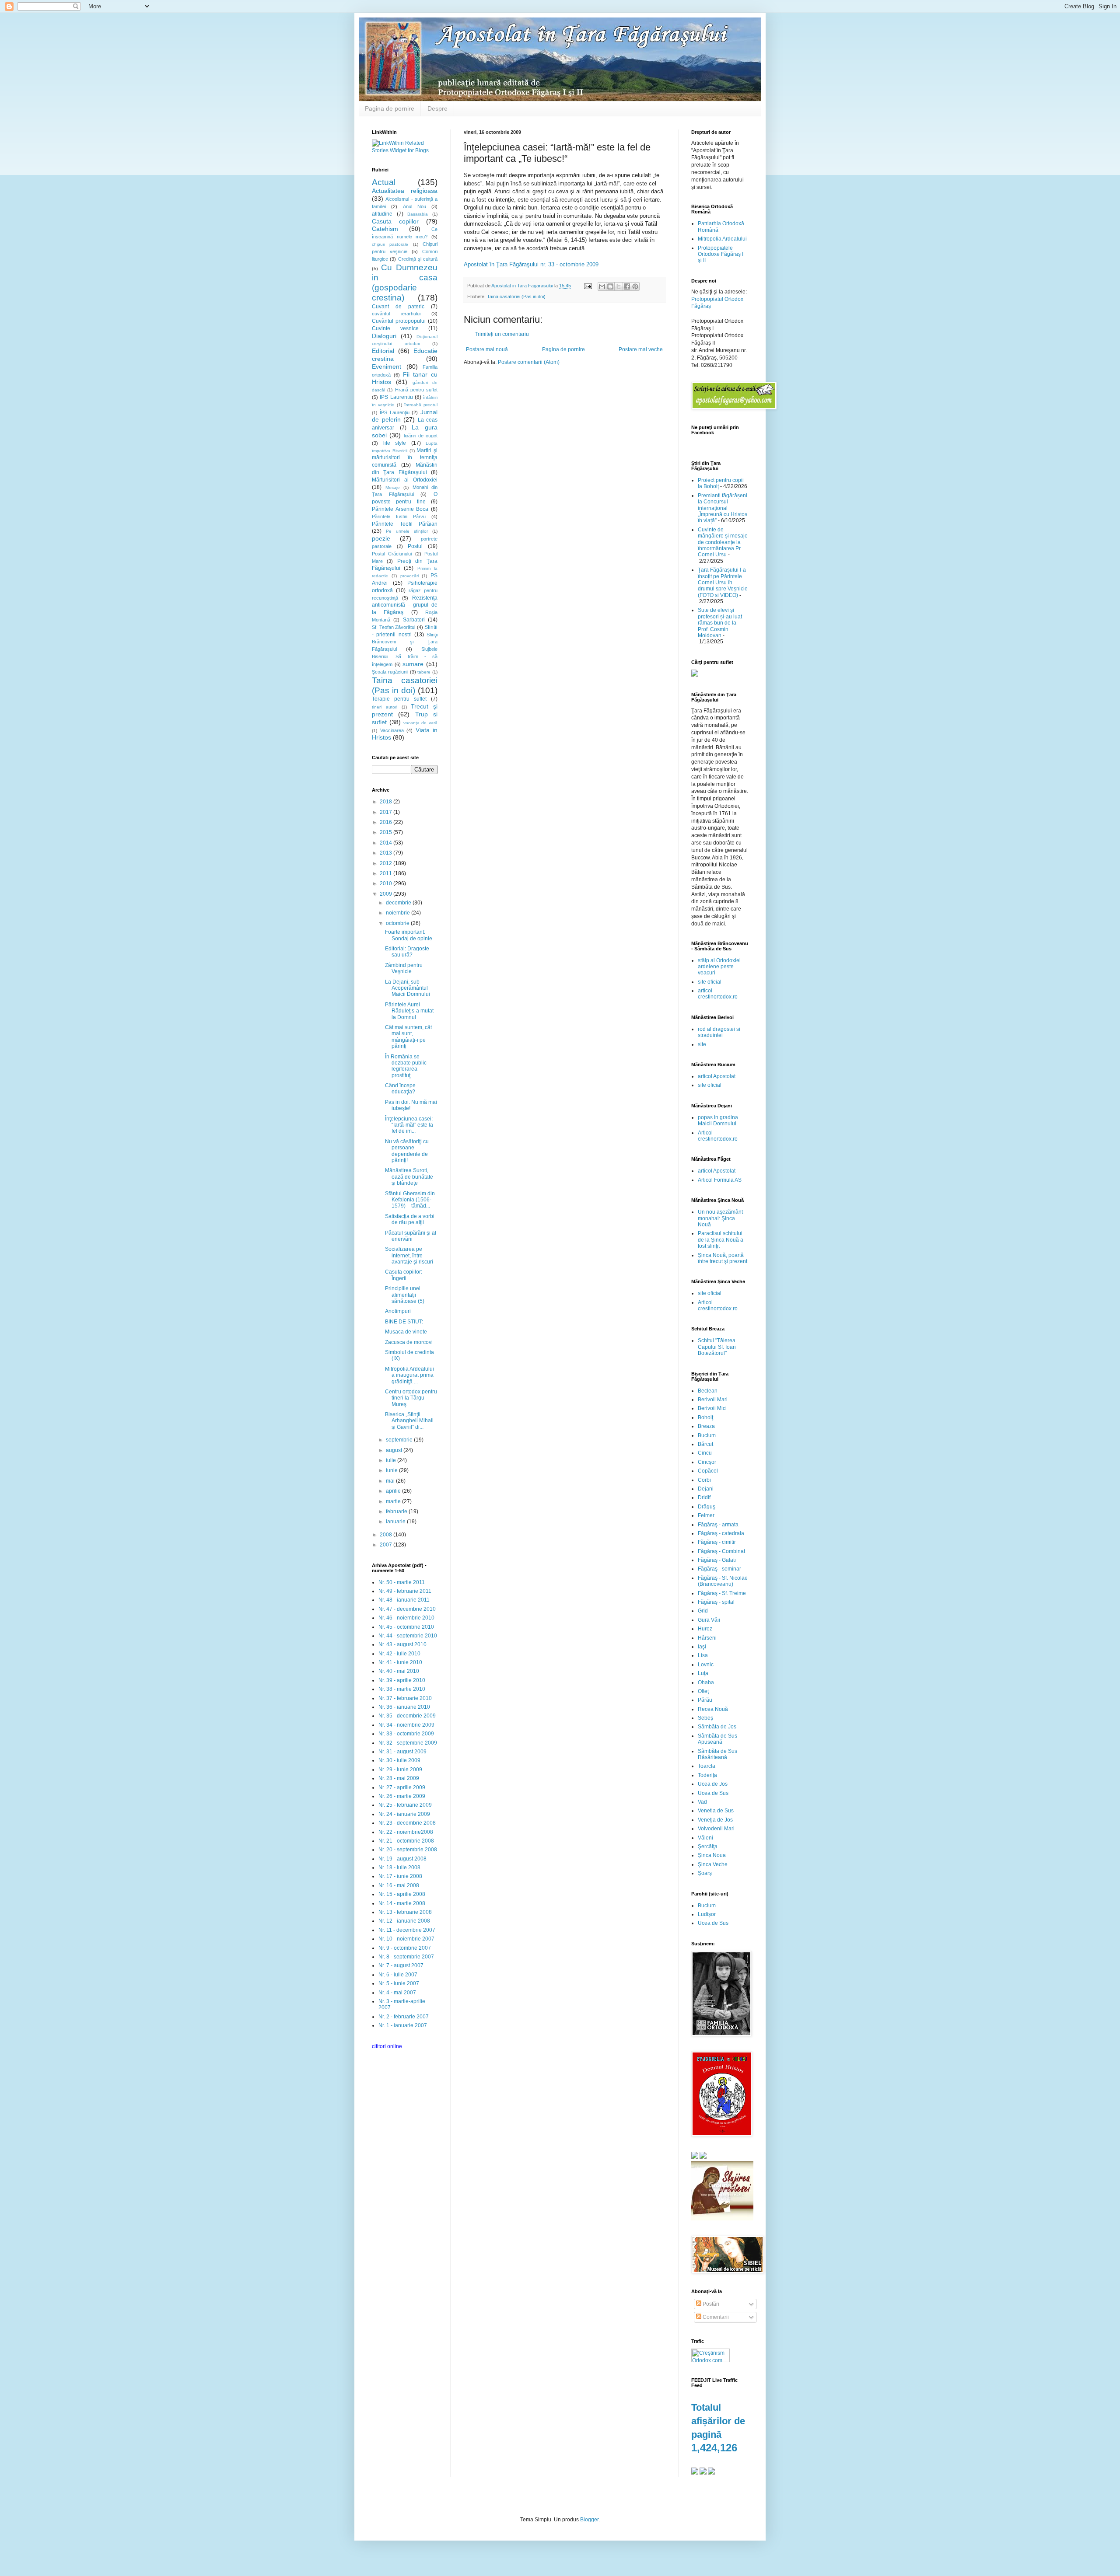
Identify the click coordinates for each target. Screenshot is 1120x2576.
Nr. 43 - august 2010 (402, 1644)
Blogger (589, 2520)
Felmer (706, 1515)
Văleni (705, 1838)
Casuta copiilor (395, 221)
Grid (703, 1611)
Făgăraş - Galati (717, 1560)
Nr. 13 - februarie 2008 (405, 1912)
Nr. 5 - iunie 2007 (399, 1983)
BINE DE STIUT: (404, 1322)
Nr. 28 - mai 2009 (399, 1778)
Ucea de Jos (713, 1784)
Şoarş (705, 1873)
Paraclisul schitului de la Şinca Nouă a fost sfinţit (721, 1240)
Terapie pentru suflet (399, 699)
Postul (415, 546)
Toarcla (707, 1766)
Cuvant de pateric (398, 307)
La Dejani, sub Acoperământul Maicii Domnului (408, 988)
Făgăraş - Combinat (721, 1551)
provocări (409, 576)
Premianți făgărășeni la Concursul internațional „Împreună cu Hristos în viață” (723, 508)
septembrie (400, 1440)
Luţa (703, 1673)
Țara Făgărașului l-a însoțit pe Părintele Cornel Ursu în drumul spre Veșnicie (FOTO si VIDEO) (723, 583)
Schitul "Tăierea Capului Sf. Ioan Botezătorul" (717, 1347)
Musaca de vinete (406, 1332)
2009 (387, 894)
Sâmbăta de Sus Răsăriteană (717, 1754)
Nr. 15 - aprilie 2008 (402, 1894)
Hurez (705, 1629)
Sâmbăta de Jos (717, 1727)
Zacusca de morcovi (409, 1342)
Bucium (707, 1435)
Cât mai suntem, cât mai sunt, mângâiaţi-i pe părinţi (408, 1037)
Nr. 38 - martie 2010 (402, 1689)
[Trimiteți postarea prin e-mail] (588, 286)
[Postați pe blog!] (610, 286)
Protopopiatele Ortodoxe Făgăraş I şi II (721, 254)
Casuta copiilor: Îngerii (404, 1275)
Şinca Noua (712, 1855)
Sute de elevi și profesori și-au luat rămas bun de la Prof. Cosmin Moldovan (720, 623)
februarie (397, 1511)
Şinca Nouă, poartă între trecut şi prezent (723, 1258)
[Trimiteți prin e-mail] (602, 286)
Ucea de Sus (713, 1793)
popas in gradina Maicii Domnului (718, 1120)
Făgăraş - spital (716, 1602)
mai (391, 1481)
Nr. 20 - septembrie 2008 (408, 1850)
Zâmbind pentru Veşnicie (404, 968)
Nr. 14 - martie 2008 (402, 1903)
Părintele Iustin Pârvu (399, 517)
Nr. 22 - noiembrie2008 (406, 1832)
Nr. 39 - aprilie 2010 (402, 1680)
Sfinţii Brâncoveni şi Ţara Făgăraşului (405, 642)
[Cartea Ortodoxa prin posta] (695, 675)
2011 (387, 873)
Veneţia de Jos (715, 1820)
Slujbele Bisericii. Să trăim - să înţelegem (405, 657)
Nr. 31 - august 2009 (402, 1752)
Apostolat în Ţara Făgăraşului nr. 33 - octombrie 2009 (531, 264)
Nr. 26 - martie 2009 (402, 1796)
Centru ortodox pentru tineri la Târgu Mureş (411, 1398)
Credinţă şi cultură (418, 259)
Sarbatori (414, 620)
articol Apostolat (717, 1076)
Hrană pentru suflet (416, 390)
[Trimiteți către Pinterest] (635, 286)
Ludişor (707, 1914)
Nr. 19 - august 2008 (402, 1859)
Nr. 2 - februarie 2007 (404, 2017)
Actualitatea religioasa (405, 191)
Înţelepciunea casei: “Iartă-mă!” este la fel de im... (409, 1125)
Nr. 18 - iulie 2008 (399, 1867)
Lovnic (706, 1665)
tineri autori (385, 707)
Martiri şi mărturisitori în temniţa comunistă (405, 458)
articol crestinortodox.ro (718, 994)
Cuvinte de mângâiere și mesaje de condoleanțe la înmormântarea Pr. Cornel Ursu (723, 542)
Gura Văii (709, 1620)
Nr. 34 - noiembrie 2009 (406, 1725)
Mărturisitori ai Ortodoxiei (405, 480)
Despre (437, 108)
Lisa (703, 1655)
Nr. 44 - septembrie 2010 (408, 1636)
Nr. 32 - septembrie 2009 (408, 1743)
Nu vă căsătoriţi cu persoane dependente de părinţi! (407, 1151)
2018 (387, 802)
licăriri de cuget (421, 436)
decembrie (399, 903)
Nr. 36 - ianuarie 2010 (404, 1707)
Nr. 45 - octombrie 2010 (406, 1627)
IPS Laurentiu (396, 397)
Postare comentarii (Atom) (529, 362)
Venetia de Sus (716, 1811)
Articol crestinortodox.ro (718, 1136)
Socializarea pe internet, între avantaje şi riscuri (409, 1255)
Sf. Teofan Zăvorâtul (394, 627)
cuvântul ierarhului (396, 314)
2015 (387, 832)
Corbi (704, 1480)
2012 (387, 863)
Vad (702, 1802)
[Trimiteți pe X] (619, 286)
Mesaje (393, 487)
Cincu (705, 1453)
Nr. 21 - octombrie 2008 (406, 1841)
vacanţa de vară (421, 723)
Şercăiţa (708, 1846)
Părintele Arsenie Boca (400, 509)
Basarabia (418, 214)
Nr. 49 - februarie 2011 (405, 1591)
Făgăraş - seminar (719, 1569)
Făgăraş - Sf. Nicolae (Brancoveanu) (723, 1581)
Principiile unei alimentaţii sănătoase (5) (405, 1295)
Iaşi (702, 1647)
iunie (392, 1470)
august (395, 1450)
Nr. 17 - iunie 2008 (400, 1876)
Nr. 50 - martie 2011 (402, 1582)
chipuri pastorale (390, 244)
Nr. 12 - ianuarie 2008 (404, 1921)
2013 (387, 853)
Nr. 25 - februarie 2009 (405, 1805)
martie (394, 1501)
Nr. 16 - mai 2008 (399, 1885)
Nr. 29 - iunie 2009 (400, 1770)
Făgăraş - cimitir (717, 1542)
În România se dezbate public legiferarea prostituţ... (406, 1066)
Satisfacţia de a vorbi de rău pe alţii (410, 1219)
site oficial (710, 982)
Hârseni (707, 1638)
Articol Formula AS (720, 1180)
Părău (705, 1700)
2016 (387, 822)
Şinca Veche (713, 1864)
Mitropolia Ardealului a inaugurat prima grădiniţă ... (409, 1375)
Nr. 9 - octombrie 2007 (405, 1948)
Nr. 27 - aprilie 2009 (402, 1787)
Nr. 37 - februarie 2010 (405, 1698)
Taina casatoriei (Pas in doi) (516, 297)
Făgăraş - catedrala (721, 1533)
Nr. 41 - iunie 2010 (400, 1662)
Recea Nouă (713, 1709)
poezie (381, 538)
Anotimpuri (398, 1311)
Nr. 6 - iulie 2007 (398, 1975)
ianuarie (396, 1522)
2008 (387, 1535)
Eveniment (387, 367)
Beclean (708, 1391)
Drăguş (707, 1507)
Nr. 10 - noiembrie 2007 (406, 1939)
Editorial (383, 351)
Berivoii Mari (713, 1400)
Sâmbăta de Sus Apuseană (717, 1739)
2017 (387, 812)
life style (395, 443)
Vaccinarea (392, 730)
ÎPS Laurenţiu (395, 412)
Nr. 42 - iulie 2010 (399, 1654)
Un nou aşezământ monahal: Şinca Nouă (720, 1218)
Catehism (385, 229)
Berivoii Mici (712, 1408)
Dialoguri (384, 336)
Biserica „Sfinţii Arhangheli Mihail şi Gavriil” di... (409, 1421)
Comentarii (715, 2317)
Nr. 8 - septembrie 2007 (406, 1957)
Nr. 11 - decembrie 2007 (407, 1930)
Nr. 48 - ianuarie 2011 (404, 1600)
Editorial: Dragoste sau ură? (407, 952)
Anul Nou (415, 206)
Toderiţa (707, 1775)
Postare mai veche (641, 349)
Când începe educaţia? (400, 1089)
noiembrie (399, 913)
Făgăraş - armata (718, 1525)
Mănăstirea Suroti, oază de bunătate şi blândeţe (409, 1177)
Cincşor (707, 1462)
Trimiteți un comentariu (502, 334)
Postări (710, 2304)
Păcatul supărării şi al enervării (411, 1236)
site (702, 1044)
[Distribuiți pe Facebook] (627, 286)
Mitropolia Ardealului (722, 239)
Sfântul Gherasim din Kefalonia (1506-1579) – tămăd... (410, 1200)
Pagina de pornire (390, 108)
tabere (424, 672)
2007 (387, 1545)
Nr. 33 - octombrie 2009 (406, 1734)
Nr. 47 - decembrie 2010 (407, 1609)
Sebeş (705, 1718)
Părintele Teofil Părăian (405, 524)
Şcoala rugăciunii (390, 672)
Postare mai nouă (487, 349)
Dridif (704, 1497)
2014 (387, 843)
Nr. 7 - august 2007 (401, 1965)
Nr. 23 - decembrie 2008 (407, 1823)
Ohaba (706, 1682)
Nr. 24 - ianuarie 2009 (404, 1814)
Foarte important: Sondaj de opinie (409, 935)
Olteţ (703, 1691)
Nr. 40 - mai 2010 (399, 1671)
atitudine (382, 214)
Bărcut (705, 1444)
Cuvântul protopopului (399, 321)
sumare (413, 664)
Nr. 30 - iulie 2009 (399, 1760)
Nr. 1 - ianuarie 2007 (403, 2025)
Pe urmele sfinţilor (407, 531)
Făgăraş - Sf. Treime (722, 1593)
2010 (387, 883)
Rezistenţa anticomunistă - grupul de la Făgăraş (405, 605)
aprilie (394, 1491)
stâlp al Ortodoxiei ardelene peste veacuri (719, 967)
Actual (384, 182)
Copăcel (708, 1471)
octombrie (398, 923)
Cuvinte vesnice (395, 328)
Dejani (706, 1489)
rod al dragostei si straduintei (719, 1032)
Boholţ (705, 1417)
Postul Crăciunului (392, 554)
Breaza (706, 1426)
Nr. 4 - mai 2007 (397, 1993)
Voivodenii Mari (716, 1829)
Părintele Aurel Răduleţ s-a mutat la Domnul (409, 1011)
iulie (392, 1460)
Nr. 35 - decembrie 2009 (407, 1716)
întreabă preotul (421, 405)
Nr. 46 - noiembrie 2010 (406, 1618)
